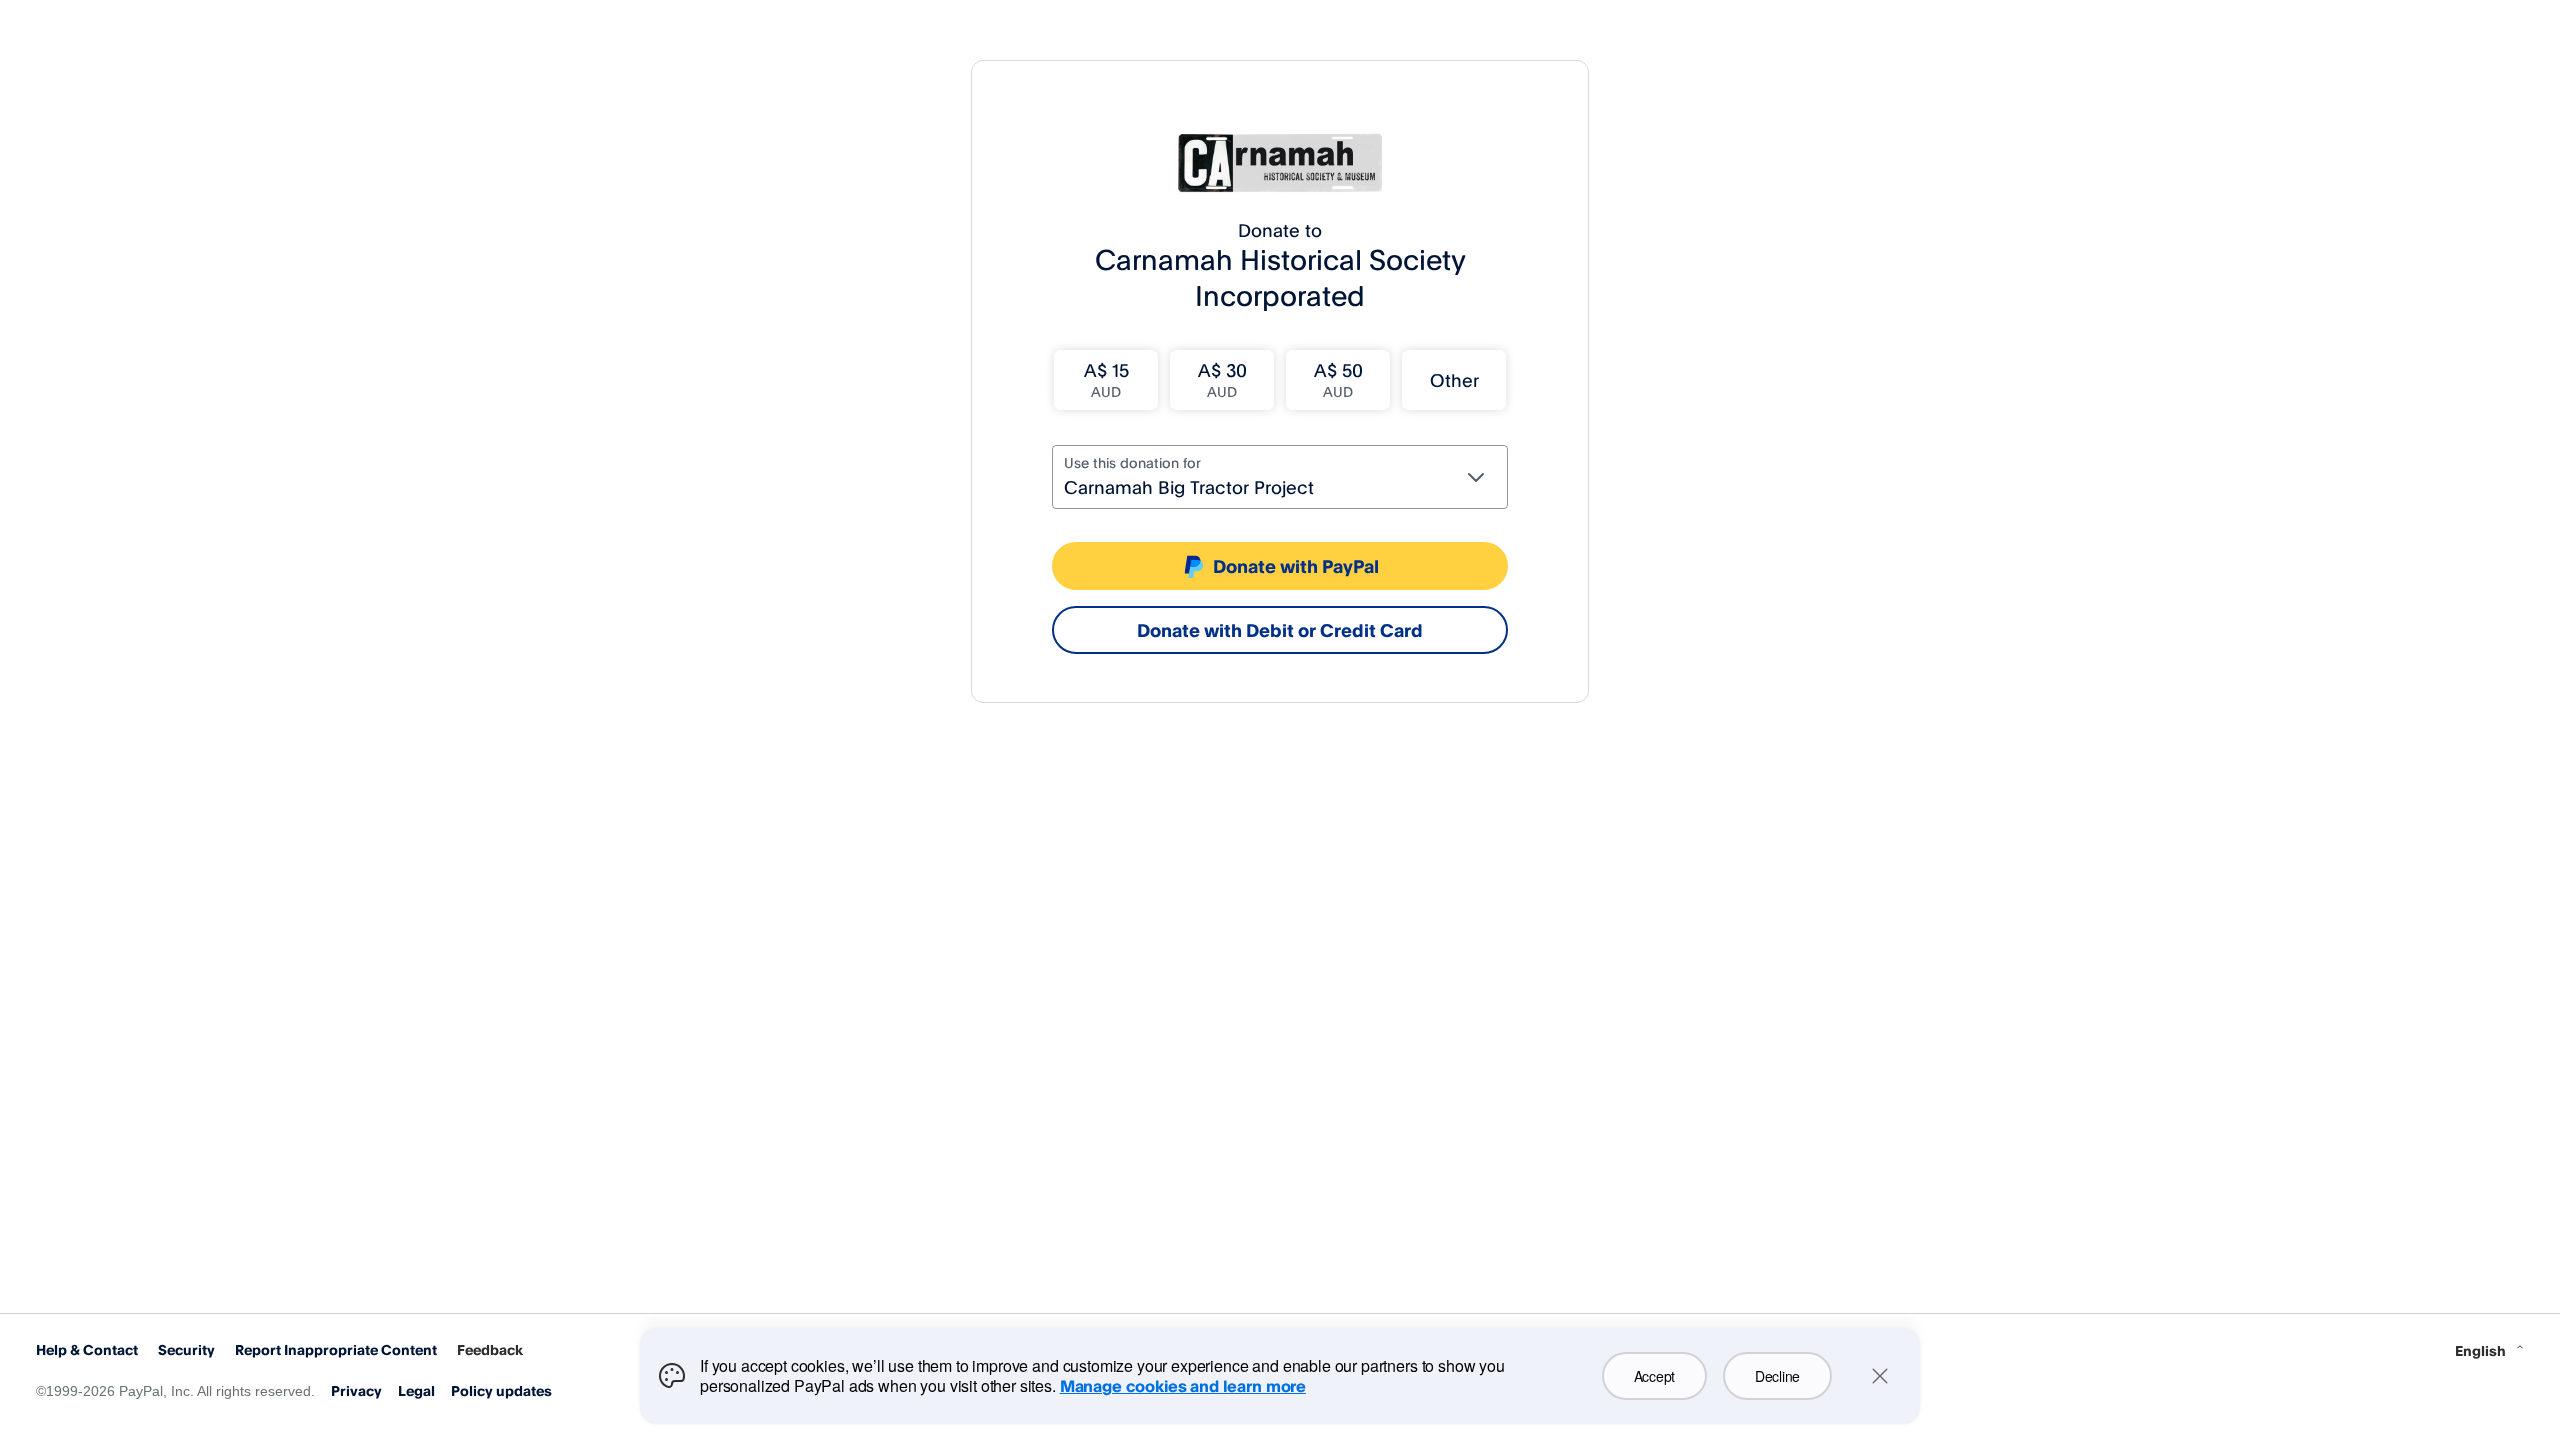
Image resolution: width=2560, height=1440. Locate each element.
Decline (1777, 1376)
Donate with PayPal (1296, 566)
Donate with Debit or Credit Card (1280, 630)
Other (1454, 380)
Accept (1654, 1376)
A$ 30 (1222, 379)
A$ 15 (1106, 379)
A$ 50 (1338, 379)
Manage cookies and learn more (1183, 1386)
